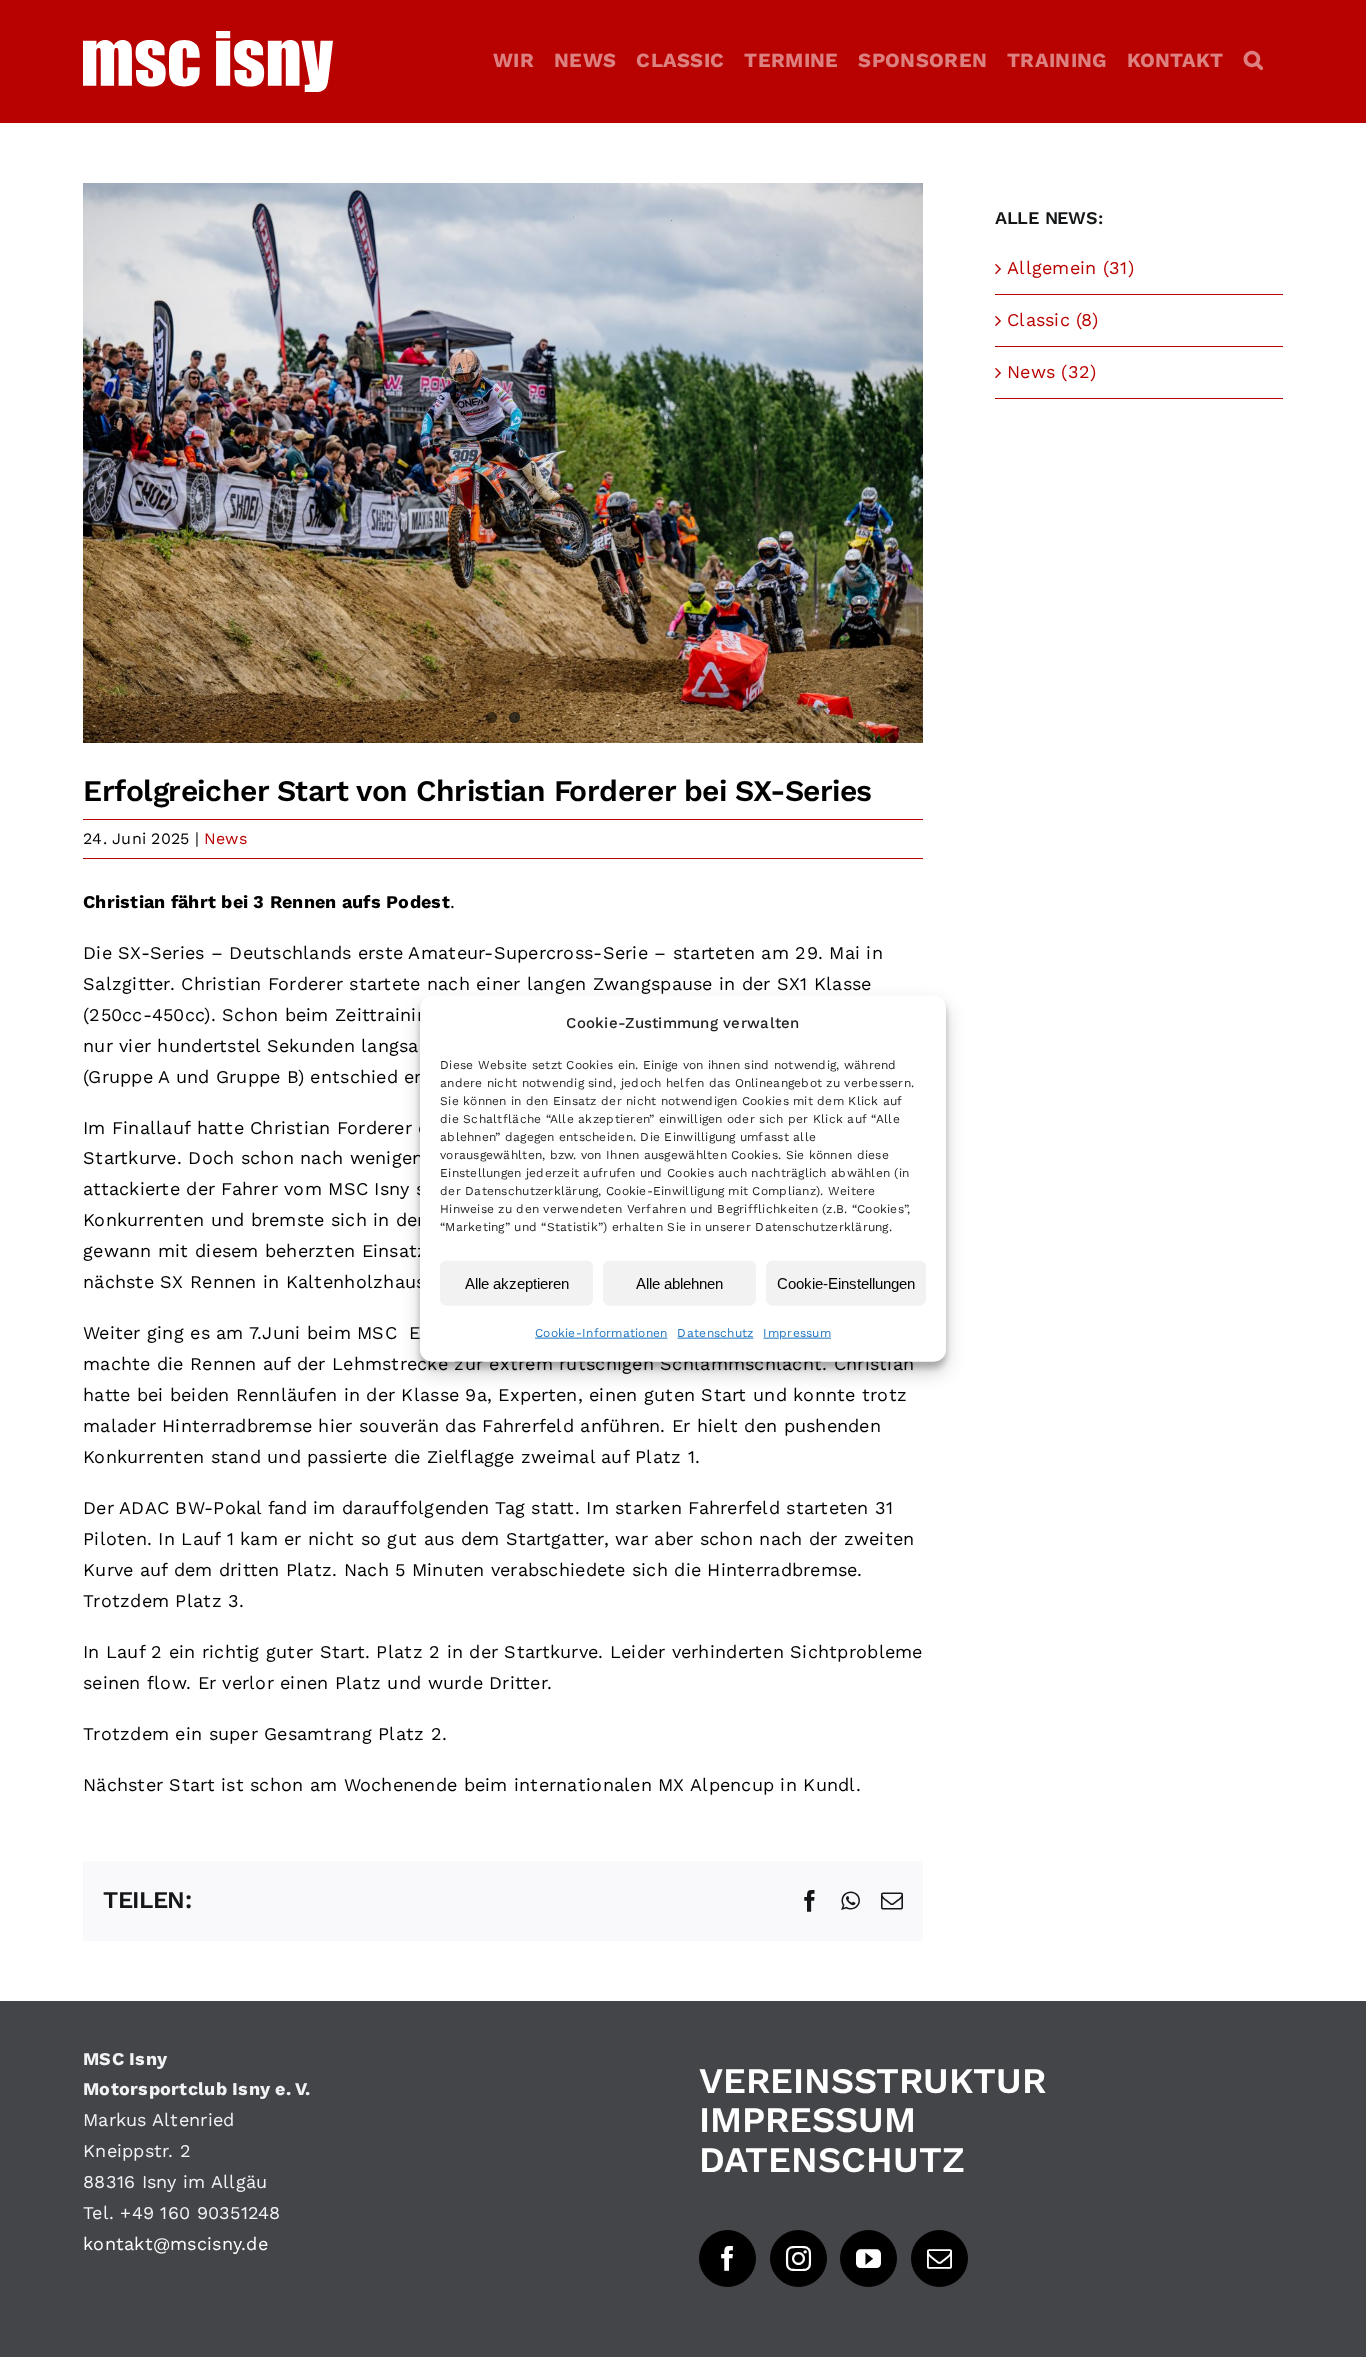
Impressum (796, 1333)
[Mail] (939, 2258)
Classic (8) (1052, 319)
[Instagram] (798, 2258)
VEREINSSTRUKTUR (872, 2081)
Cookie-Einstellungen (846, 1282)
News (225, 838)
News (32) (1051, 371)
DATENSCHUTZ (832, 2160)
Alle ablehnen (679, 1282)
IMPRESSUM (807, 2120)
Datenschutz (715, 1333)
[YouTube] (868, 2258)
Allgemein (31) (1070, 267)
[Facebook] (727, 2258)
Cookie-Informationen (601, 1333)
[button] (1253, 60)
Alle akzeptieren (517, 1282)
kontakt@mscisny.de (175, 2243)
